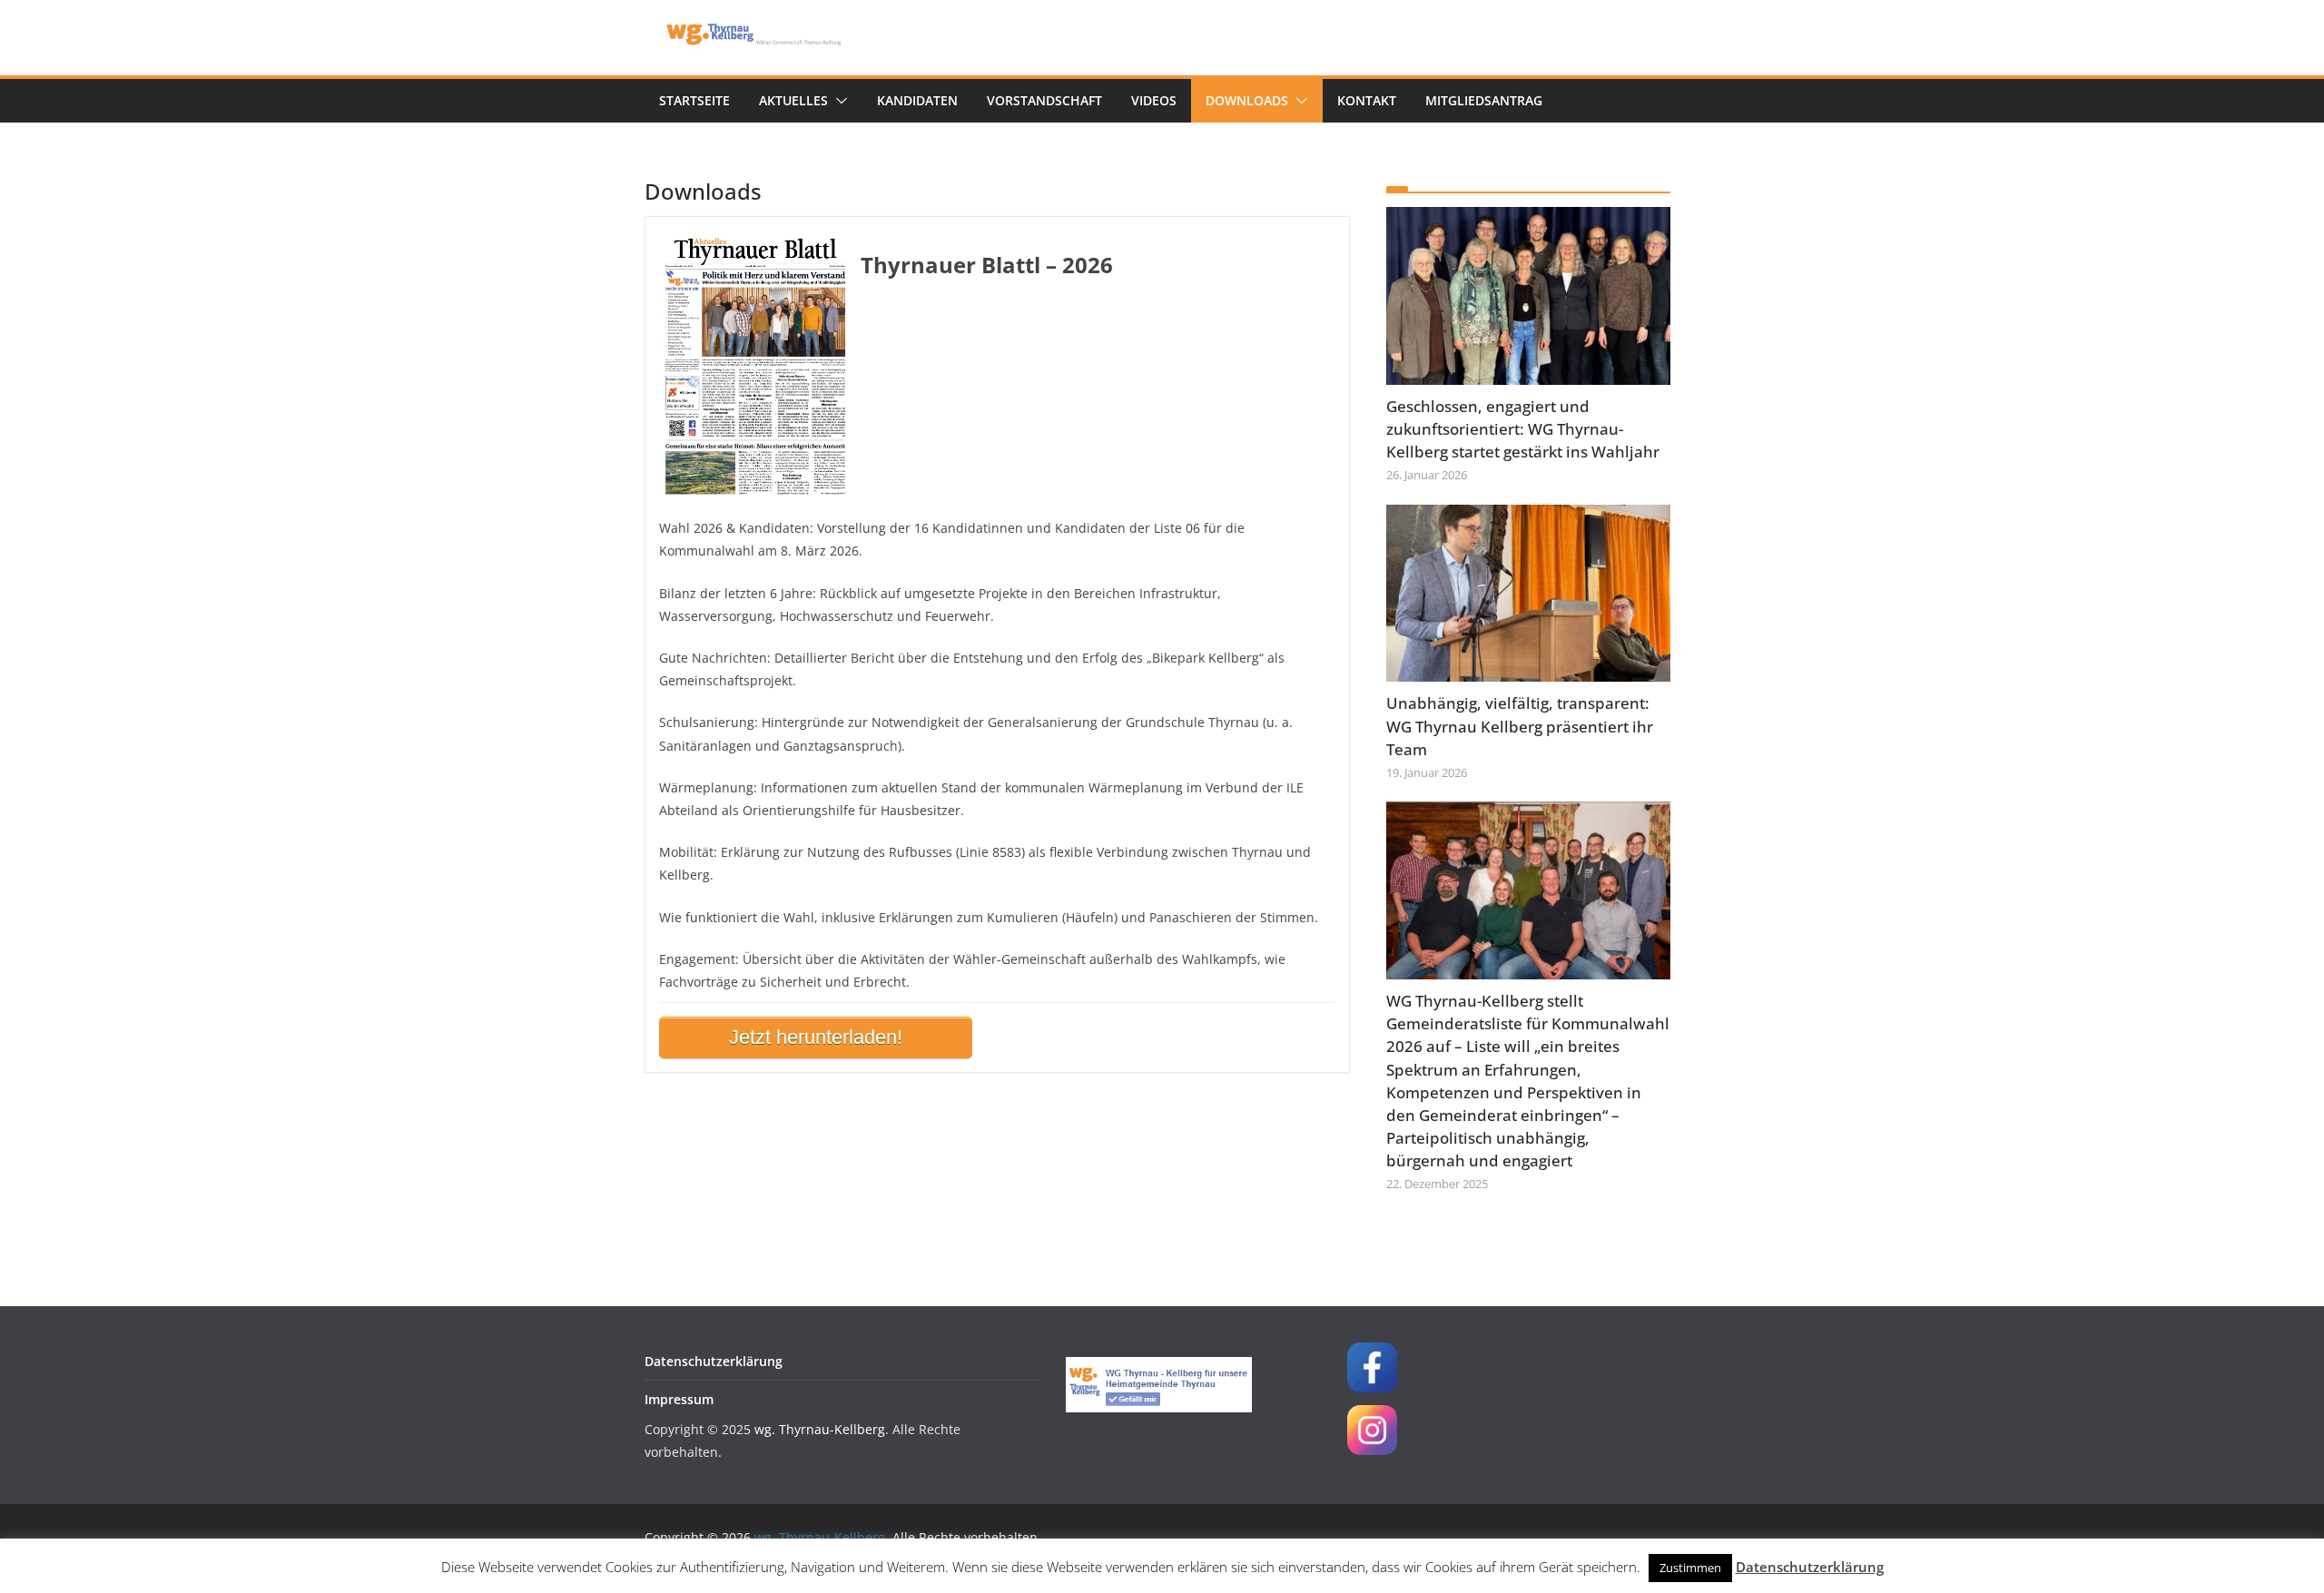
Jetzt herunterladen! (816, 1037)
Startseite (694, 100)
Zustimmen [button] (1690, 1568)
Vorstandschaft (1044, 100)
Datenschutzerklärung (714, 1361)
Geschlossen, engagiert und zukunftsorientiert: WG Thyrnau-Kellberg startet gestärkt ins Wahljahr (1523, 429)
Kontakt (1367, 100)
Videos (1154, 100)
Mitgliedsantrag (1484, 100)
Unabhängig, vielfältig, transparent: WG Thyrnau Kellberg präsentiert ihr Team (1520, 726)
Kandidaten (917, 100)
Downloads (1247, 100)
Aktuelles (793, 100)
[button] (838, 101)
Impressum (679, 1399)
